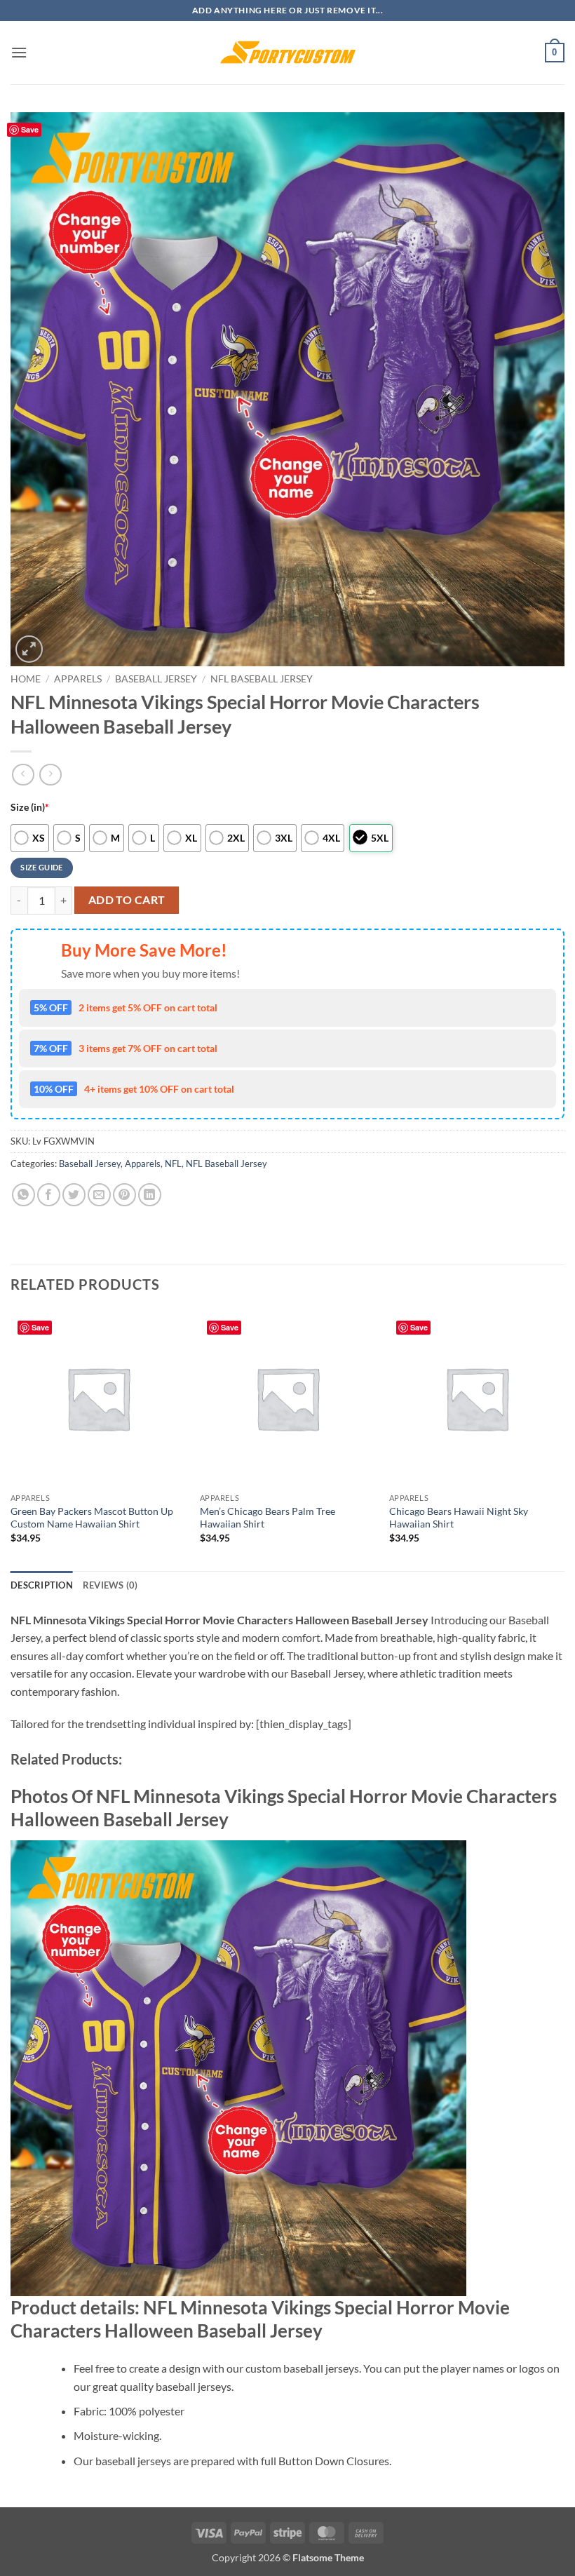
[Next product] (23, 775)
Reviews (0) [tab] (110, 1585)
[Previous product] (50, 775)
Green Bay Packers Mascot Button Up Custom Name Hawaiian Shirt (92, 1518)
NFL (173, 1164)
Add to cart (127, 900)
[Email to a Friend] (99, 1195)
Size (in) (30, 807)
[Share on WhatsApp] (23, 1195)
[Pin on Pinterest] (124, 1195)
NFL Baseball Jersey (262, 679)
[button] (19, 52)
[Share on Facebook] (49, 1195)
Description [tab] (42, 1585)
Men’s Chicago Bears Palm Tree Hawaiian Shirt (268, 1518)
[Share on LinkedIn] (150, 1195)
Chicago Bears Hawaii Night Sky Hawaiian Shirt (459, 1518)
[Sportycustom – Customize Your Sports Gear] (287, 53)
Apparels (78, 679)
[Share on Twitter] (74, 1195)
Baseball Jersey (156, 679)
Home (26, 679)
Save (30, 129)
